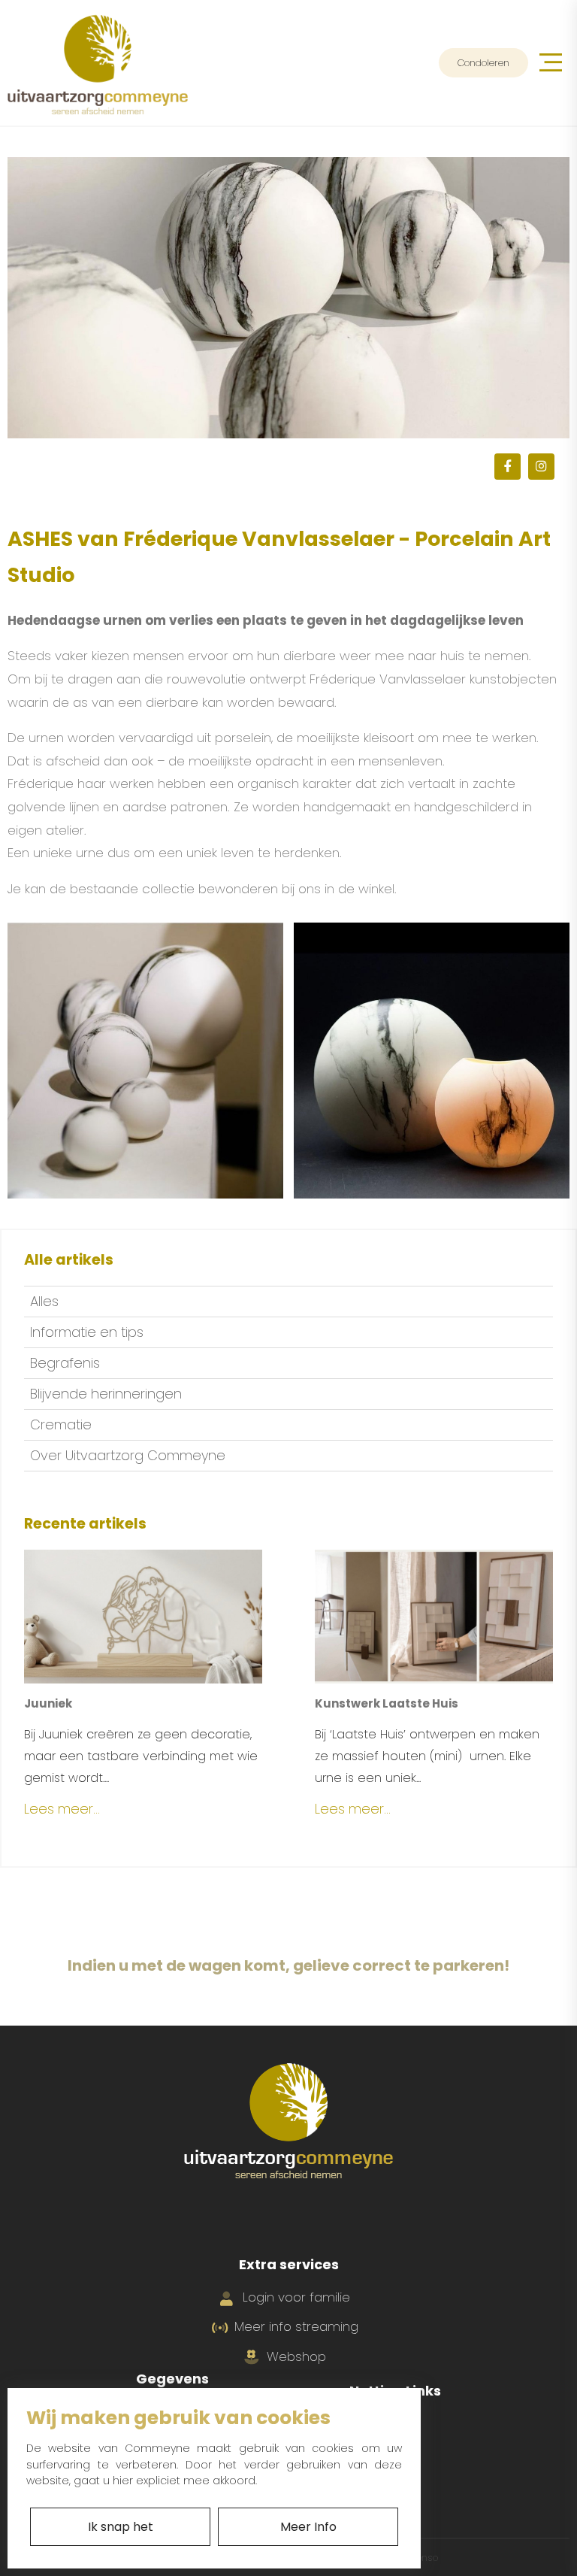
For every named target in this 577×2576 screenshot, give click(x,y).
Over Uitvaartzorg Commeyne (128, 1455)
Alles (44, 1301)
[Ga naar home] (98, 63)
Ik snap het (121, 2527)
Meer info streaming (296, 2326)
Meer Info (308, 2527)
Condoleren (483, 63)
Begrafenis (65, 1363)
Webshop (296, 2356)
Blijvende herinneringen (106, 1394)
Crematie (61, 1424)
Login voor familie (296, 2297)
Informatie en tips (87, 1332)
